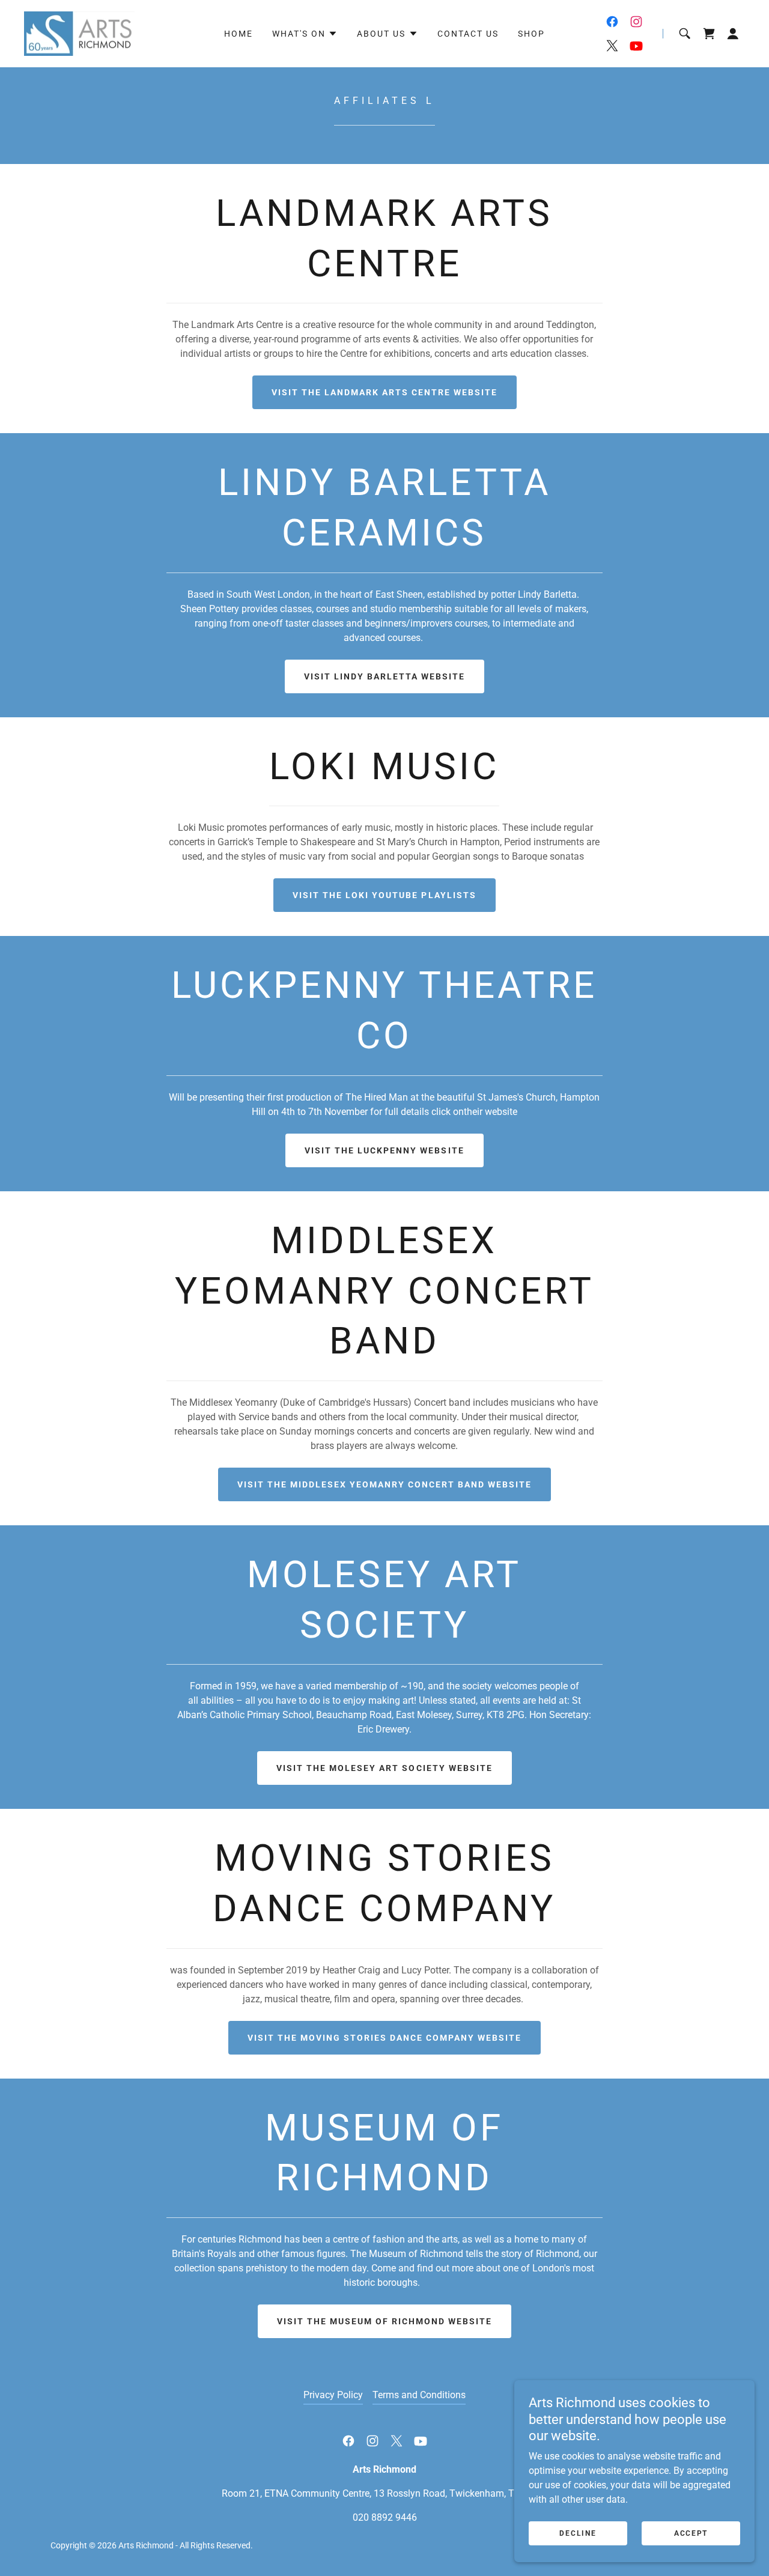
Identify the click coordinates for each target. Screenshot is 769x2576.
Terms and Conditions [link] (419, 2395)
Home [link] (239, 34)
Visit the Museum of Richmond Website (384, 2321)
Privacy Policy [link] (333, 2395)
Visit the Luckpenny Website (384, 1150)
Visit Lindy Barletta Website (384, 676)
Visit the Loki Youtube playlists (384, 895)
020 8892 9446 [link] (385, 2517)
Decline (578, 2533)
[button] (305, 34)
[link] (79, 33)
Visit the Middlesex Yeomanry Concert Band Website (384, 1484)
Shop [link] (531, 34)
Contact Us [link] (468, 34)
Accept (691, 2533)
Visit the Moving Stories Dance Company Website (384, 2038)
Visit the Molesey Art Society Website (384, 1768)
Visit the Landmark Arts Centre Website (384, 392)
